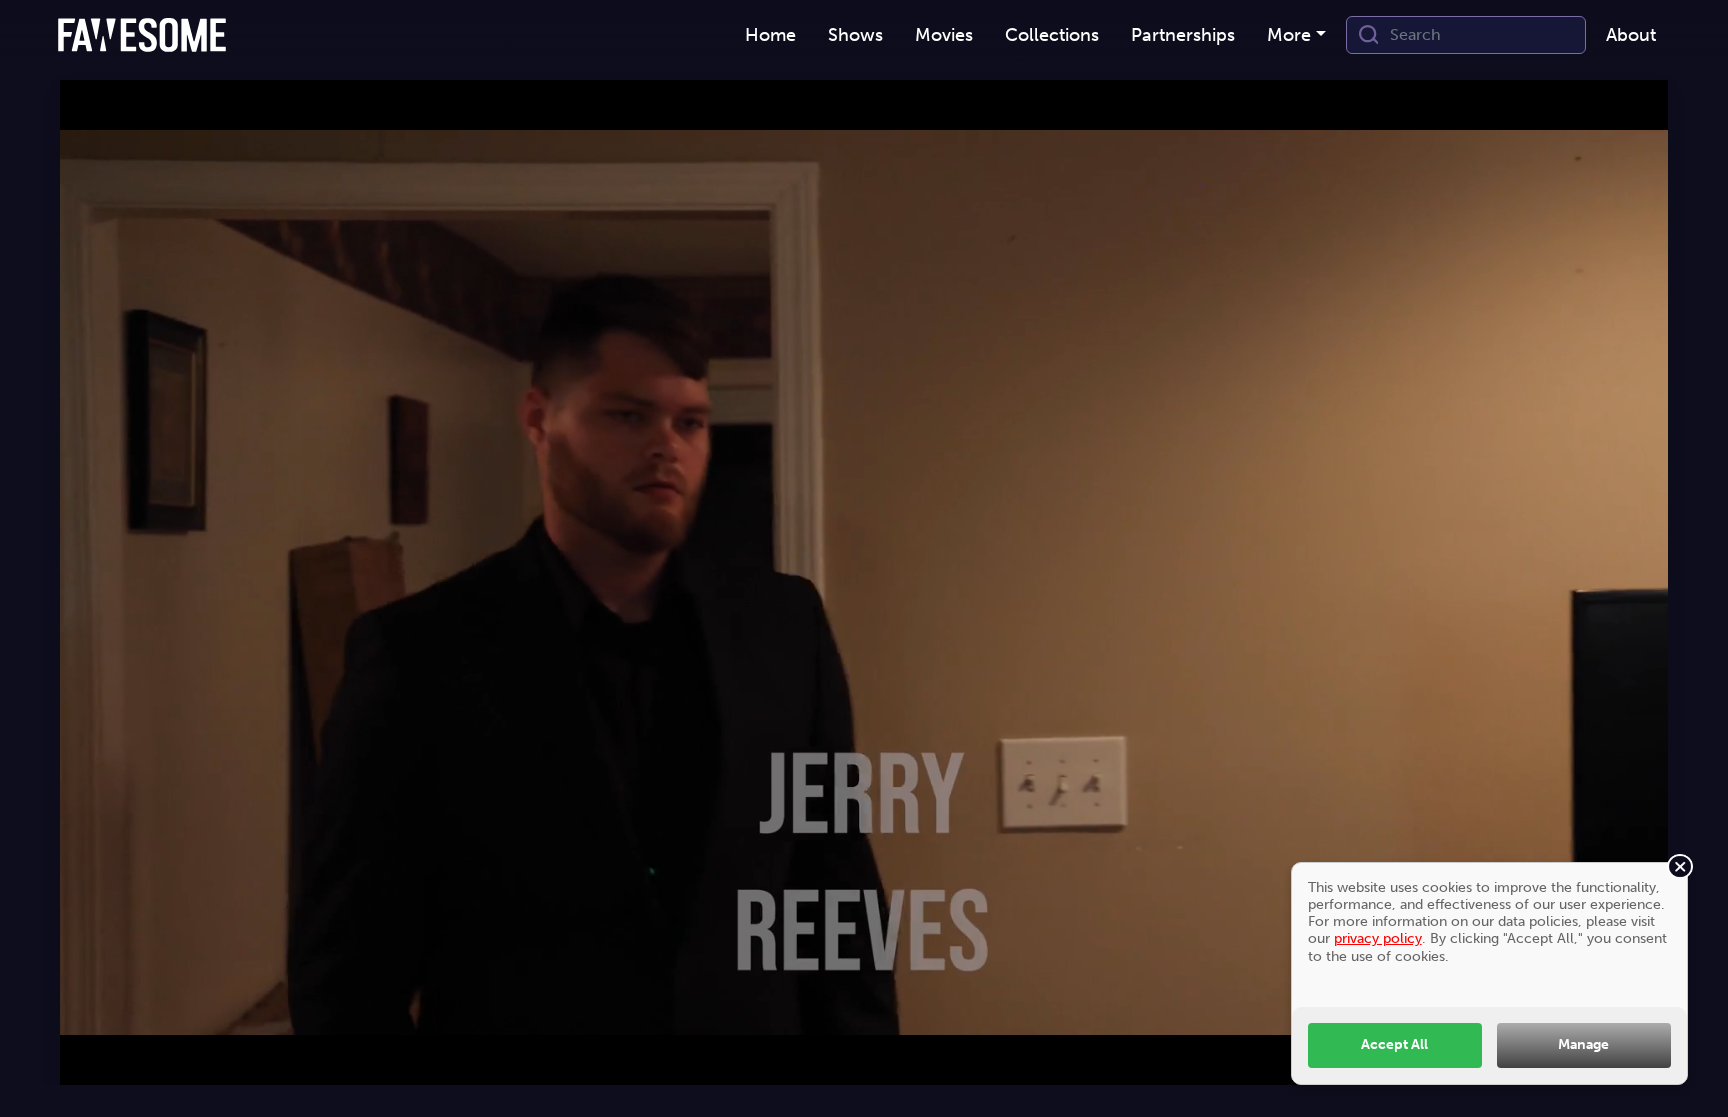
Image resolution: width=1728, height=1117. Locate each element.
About (1631, 35)
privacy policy (1378, 938)
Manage (1583, 1044)
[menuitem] (770, 35)
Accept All (1394, 1044)
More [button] (1289, 35)
